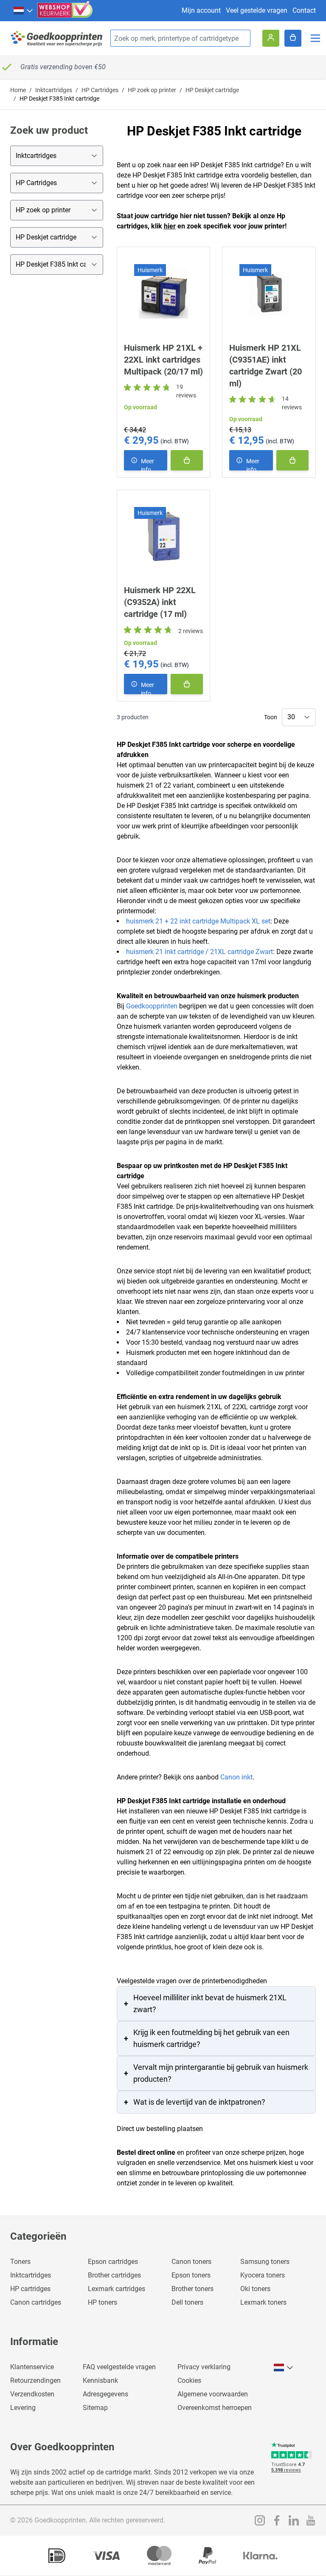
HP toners (103, 2302)
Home (18, 90)
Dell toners (187, 2302)
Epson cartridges (113, 2262)
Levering (23, 2408)
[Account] (271, 38)
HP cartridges (30, 2289)
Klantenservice (32, 2367)
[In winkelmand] (187, 460)
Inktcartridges (54, 90)
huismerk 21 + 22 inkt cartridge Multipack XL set (198, 921)
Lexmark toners (263, 2302)
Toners (20, 2262)
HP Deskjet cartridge (212, 90)
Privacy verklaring (204, 2367)
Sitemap (95, 2408)
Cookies (189, 2380)
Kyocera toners (263, 2275)
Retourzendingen (35, 2380)
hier (170, 226)
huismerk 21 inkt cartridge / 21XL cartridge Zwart (200, 952)
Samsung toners (265, 2262)
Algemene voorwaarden (213, 2394)
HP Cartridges (100, 90)
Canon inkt (236, 1777)
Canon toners (191, 2262)
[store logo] (57, 38)
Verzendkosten (32, 2394)
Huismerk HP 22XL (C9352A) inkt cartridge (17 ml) (160, 602)
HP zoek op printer (152, 90)
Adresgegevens (105, 2394)
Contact (304, 10)
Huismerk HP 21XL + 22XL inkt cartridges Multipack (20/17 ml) (163, 360)
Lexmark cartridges (117, 2289)
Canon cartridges (36, 2302)
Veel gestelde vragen (257, 10)
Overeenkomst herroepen (215, 2408)
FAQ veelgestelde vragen (119, 2367)
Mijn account (201, 10)
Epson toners (191, 2275)
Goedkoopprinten (152, 1006)
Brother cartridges (114, 2275)
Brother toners (193, 2289)
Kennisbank (100, 2380)
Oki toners (255, 2289)
